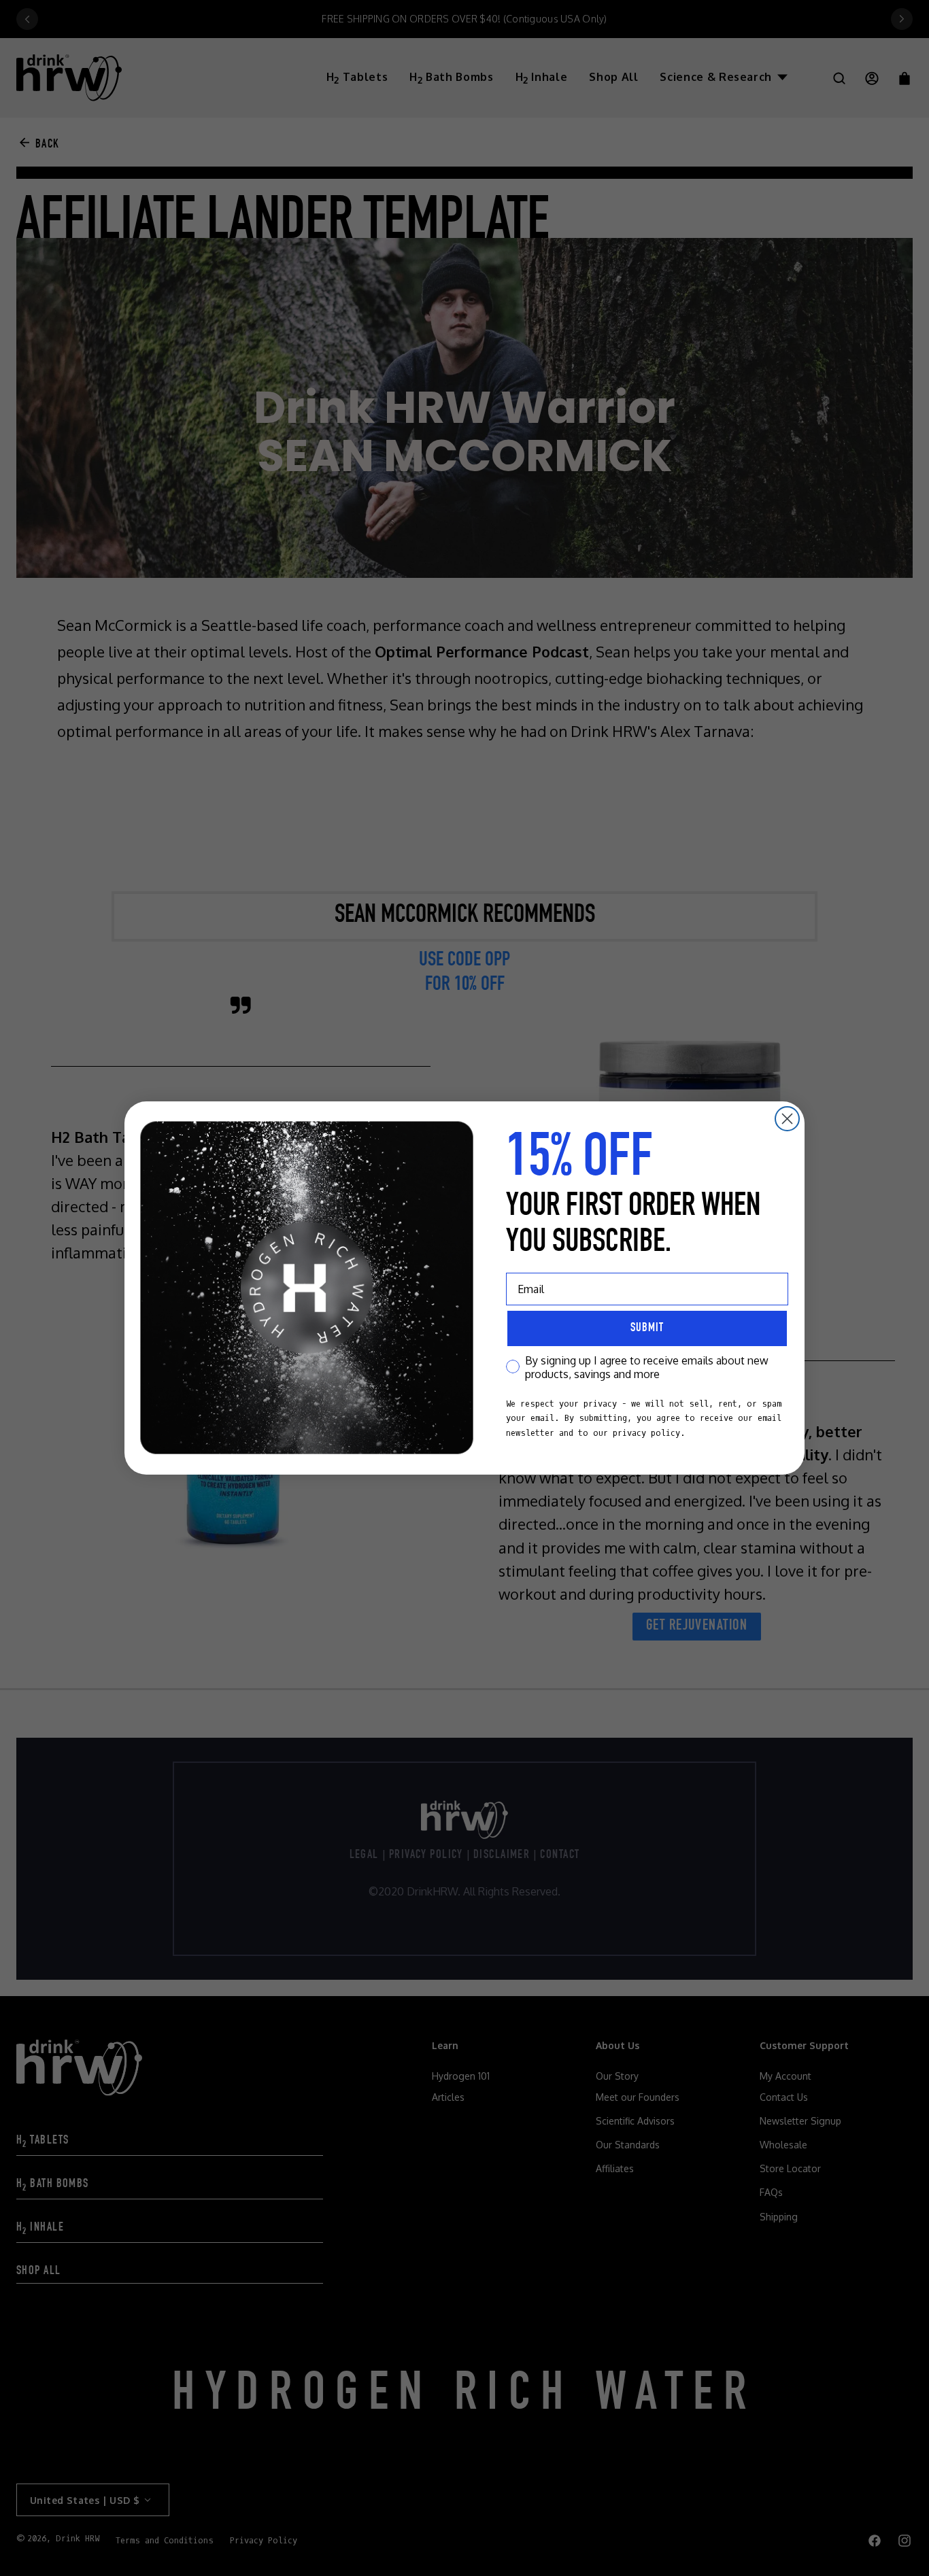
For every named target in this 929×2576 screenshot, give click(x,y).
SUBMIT (647, 1328)
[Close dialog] (787, 1119)
